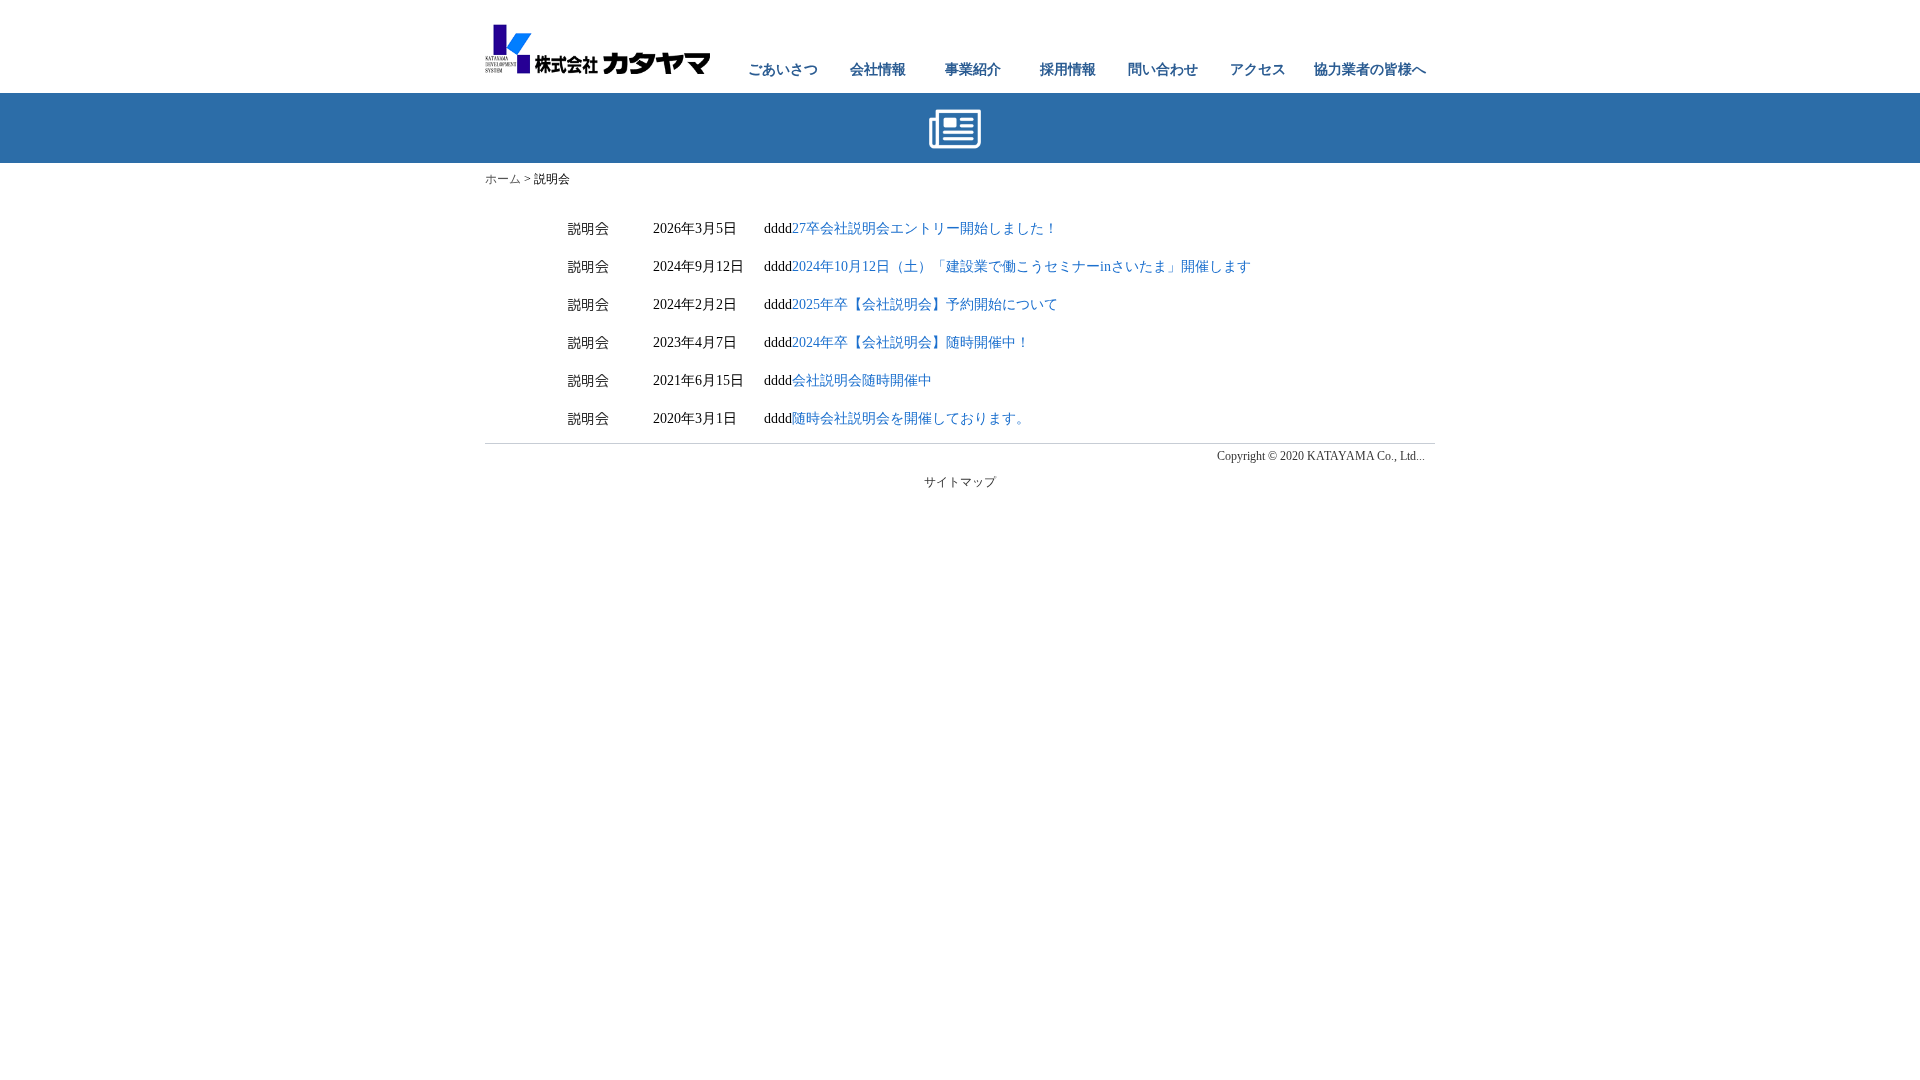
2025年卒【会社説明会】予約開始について (925, 304)
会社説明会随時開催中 (862, 380)
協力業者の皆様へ (1370, 69)
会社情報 (878, 69)
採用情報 (1068, 69)
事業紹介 (973, 69)
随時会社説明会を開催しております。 (911, 418)
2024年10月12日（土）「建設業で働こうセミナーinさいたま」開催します (1021, 266)
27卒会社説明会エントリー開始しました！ (925, 228)
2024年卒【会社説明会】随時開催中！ (911, 342)
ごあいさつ (783, 69)
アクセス (1258, 69)
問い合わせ (1163, 69)
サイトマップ (960, 482)
